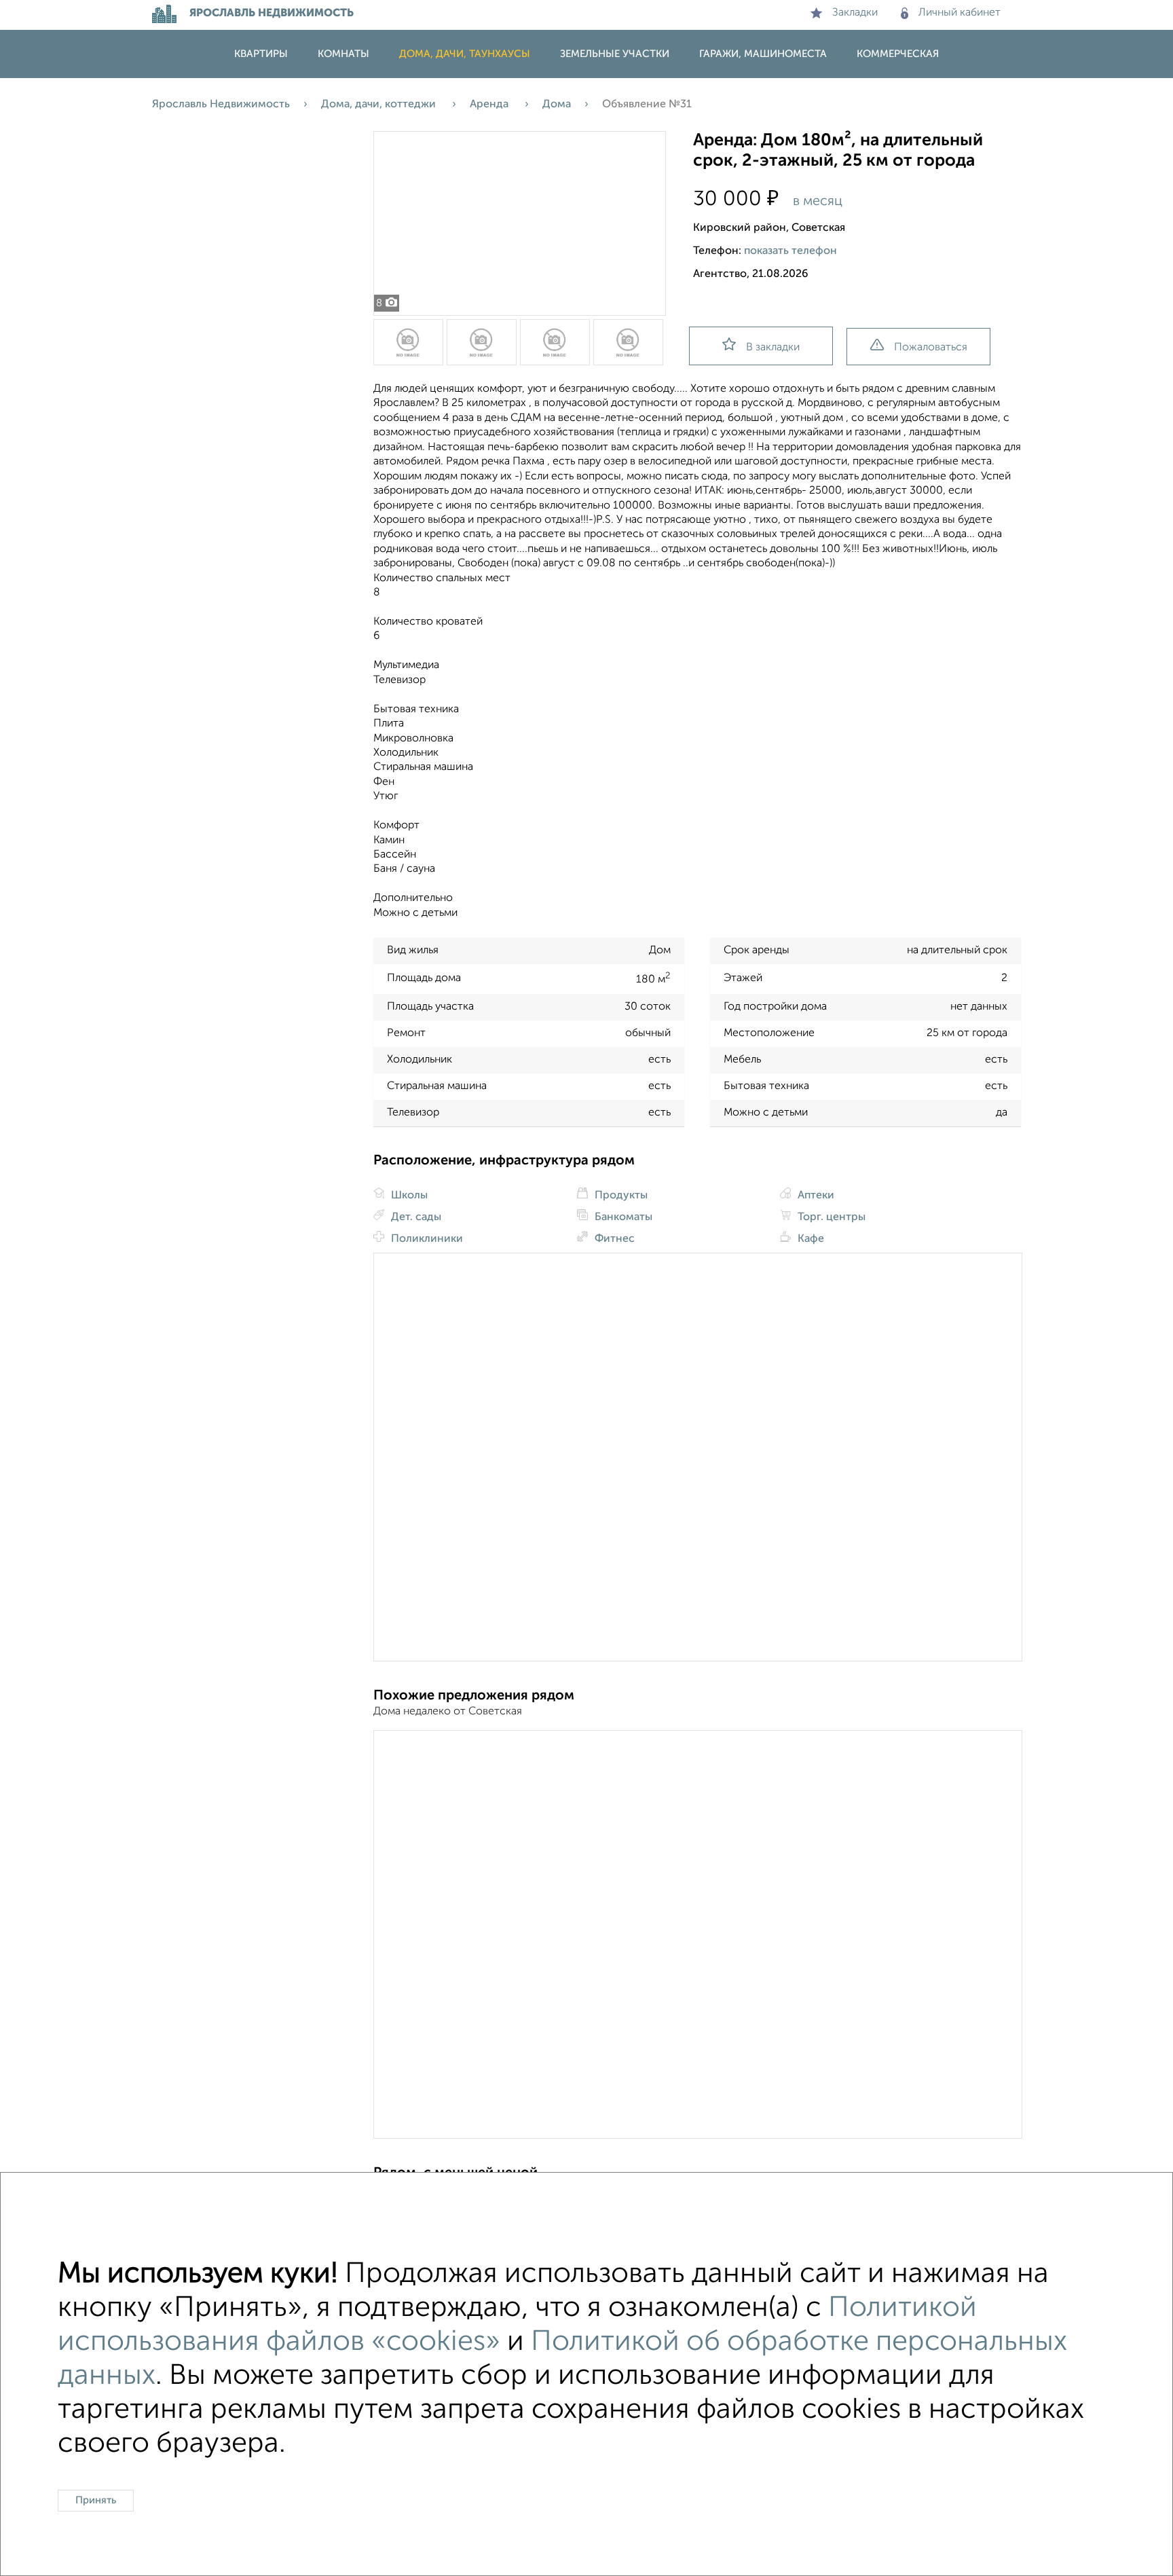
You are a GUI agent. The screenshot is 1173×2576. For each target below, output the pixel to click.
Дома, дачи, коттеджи (380, 105)
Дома (557, 105)
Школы (408, 1196)
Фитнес (613, 1239)
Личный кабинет (960, 13)
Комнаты (343, 54)
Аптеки (815, 1196)
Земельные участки (615, 54)
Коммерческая (898, 54)
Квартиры (261, 54)
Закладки (855, 13)
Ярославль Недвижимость (221, 105)
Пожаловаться (931, 348)
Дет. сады (415, 1217)
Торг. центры (830, 1217)
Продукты (620, 1196)
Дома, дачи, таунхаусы (465, 54)
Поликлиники (426, 1239)
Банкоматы (622, 1217)
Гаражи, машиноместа (763, 54)
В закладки (773, 348)
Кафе (809, 1239)
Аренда (490, 105)
